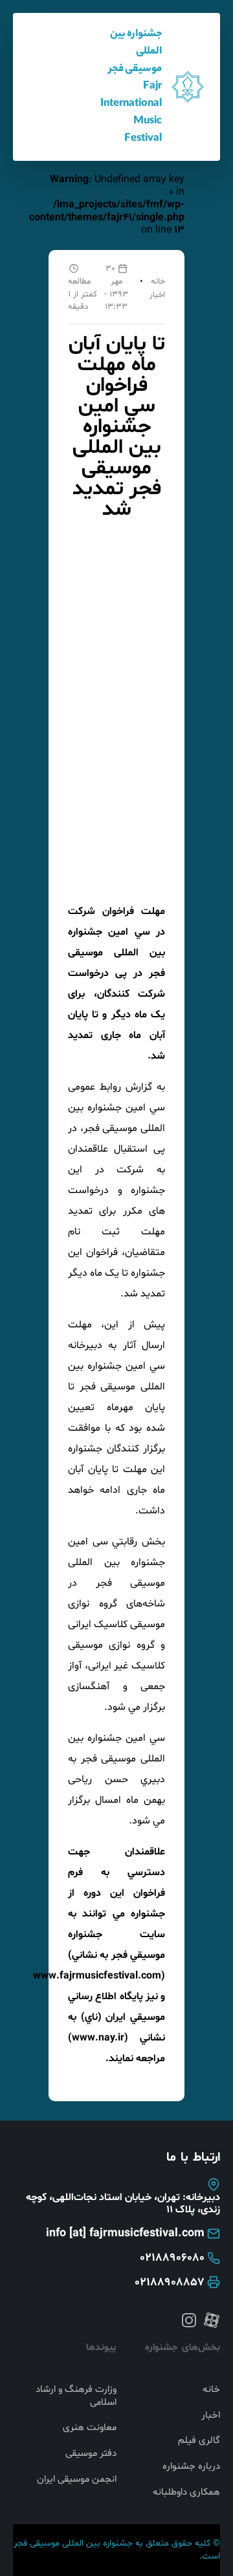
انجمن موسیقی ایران (77, 2480)
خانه (158, 282)
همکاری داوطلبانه (186, 2493)
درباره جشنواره (191, 2467)
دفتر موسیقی (91, 2454)
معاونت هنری (90, 2428)
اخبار (157, 295)
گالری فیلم (199, 2441)
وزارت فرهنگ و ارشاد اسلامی (76, 2396)
